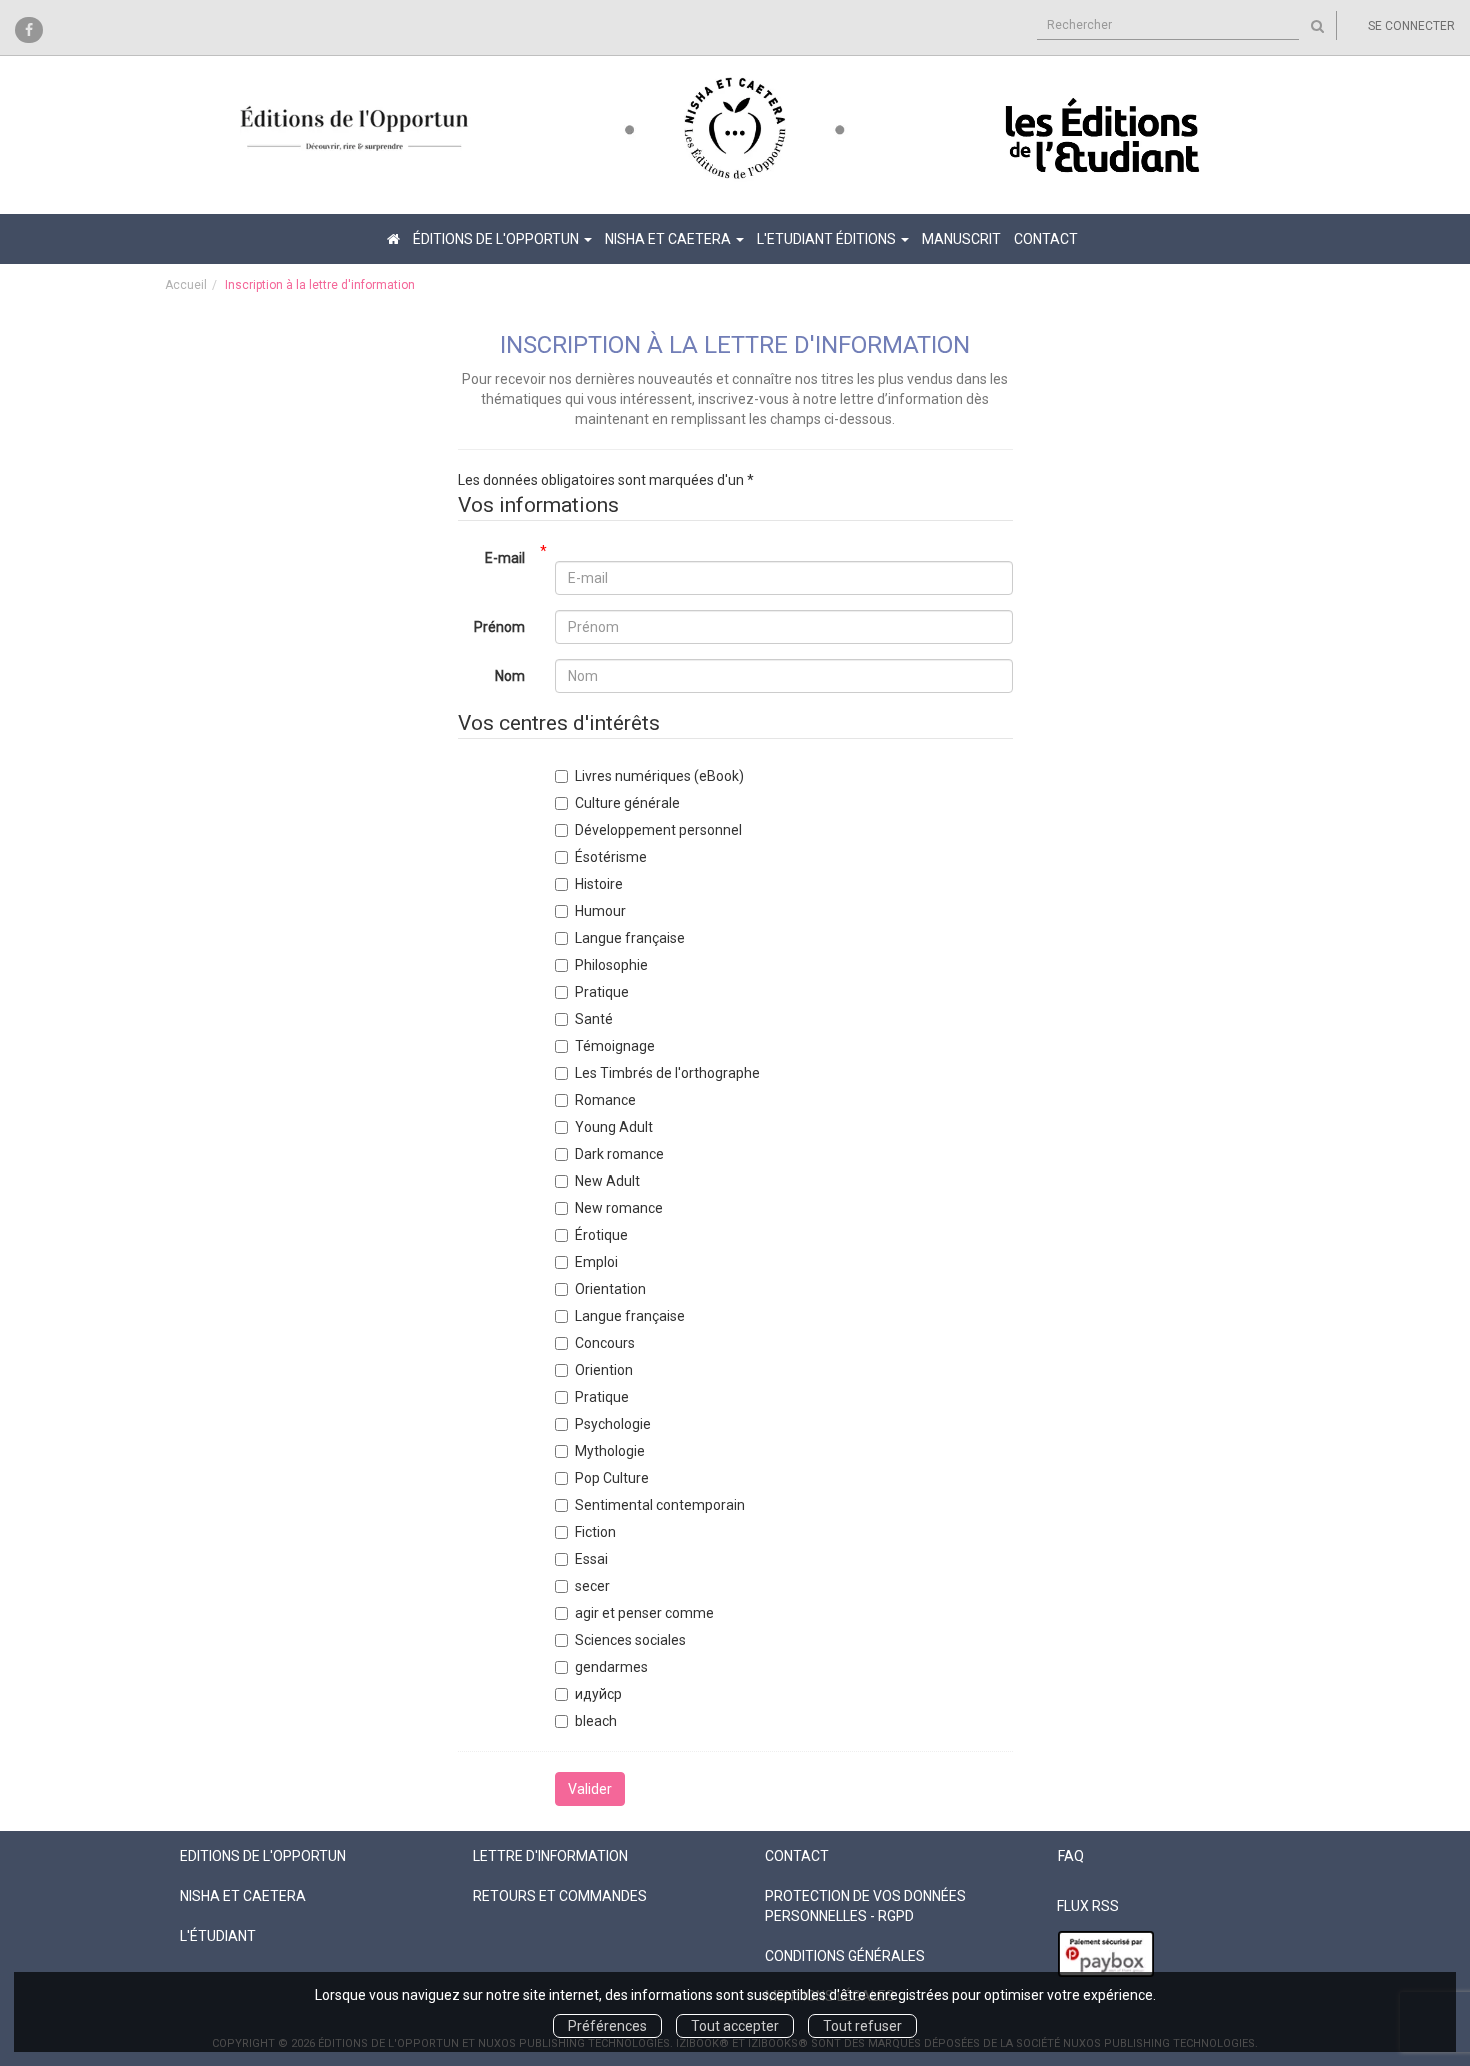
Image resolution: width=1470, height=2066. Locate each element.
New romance (619, 1208)
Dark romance (619, 1154)
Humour (600, 911)
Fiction (595, 1532)
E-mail (505, 558)
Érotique (601, 1235)
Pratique (602, 992)
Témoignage (615, 1046)
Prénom (499, 627)
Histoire (599, 884)
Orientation (610, 1289)
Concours (605, 1343)
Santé (594, 1019)
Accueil (186, 285)
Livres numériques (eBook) (659, 776)
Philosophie (611, 965)
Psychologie (613, 1424)
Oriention (604, 1370)
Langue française (630, 938)
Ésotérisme (611, 857)
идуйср (598, 1694)
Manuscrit (961, 239)
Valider (590, 1789)
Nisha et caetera (243, 1896)
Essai (591, 1559)
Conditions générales (845, 1956)
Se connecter (1411, 26)
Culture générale (627, 803)
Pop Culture (612, 1478)
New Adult (607, 1181)
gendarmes (611, 1667)
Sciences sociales (630, 1640)
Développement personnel (658, 830)
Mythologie (610, 1451)
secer (592, 1586)
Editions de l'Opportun (263, 1856)
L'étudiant (218, 1936)
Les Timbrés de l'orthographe (667, 1073)
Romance (605, 1100)
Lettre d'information (550, 1856)
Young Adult (614, 1127)
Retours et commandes (560, 1896)
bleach (596, 1721)
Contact (1046, 239)
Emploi (596, 1262)
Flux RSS (1088, 1906)
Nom (510, 676)
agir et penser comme (644, 1613)
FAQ (1071, 1856)
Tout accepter (735, 2026)
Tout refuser (862, 2026)
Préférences (607, 2026)
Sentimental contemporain (660, 1505)
